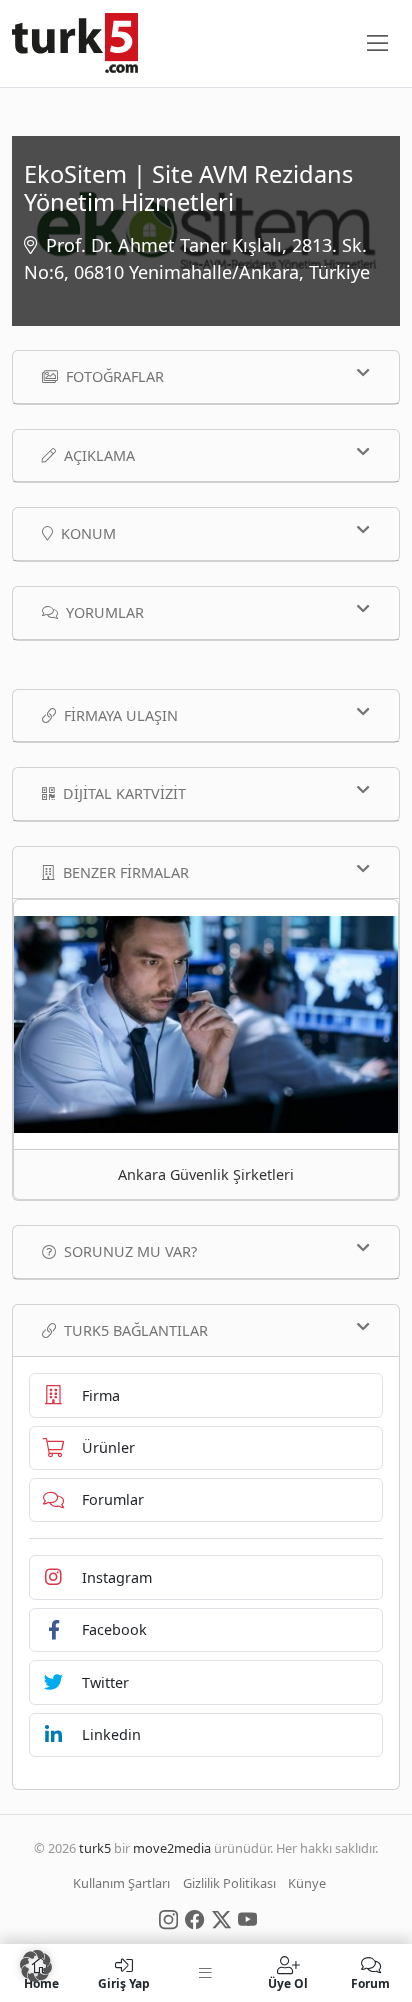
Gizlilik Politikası (229, 1883)
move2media (172, 1848)
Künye (307, 1883)
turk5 (95, 1848)
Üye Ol (288, 1982)
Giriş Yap (124, 1982)
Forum (370, 1982)
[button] (36, 1966)
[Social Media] (168, 1918)
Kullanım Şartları (121, 1883)
